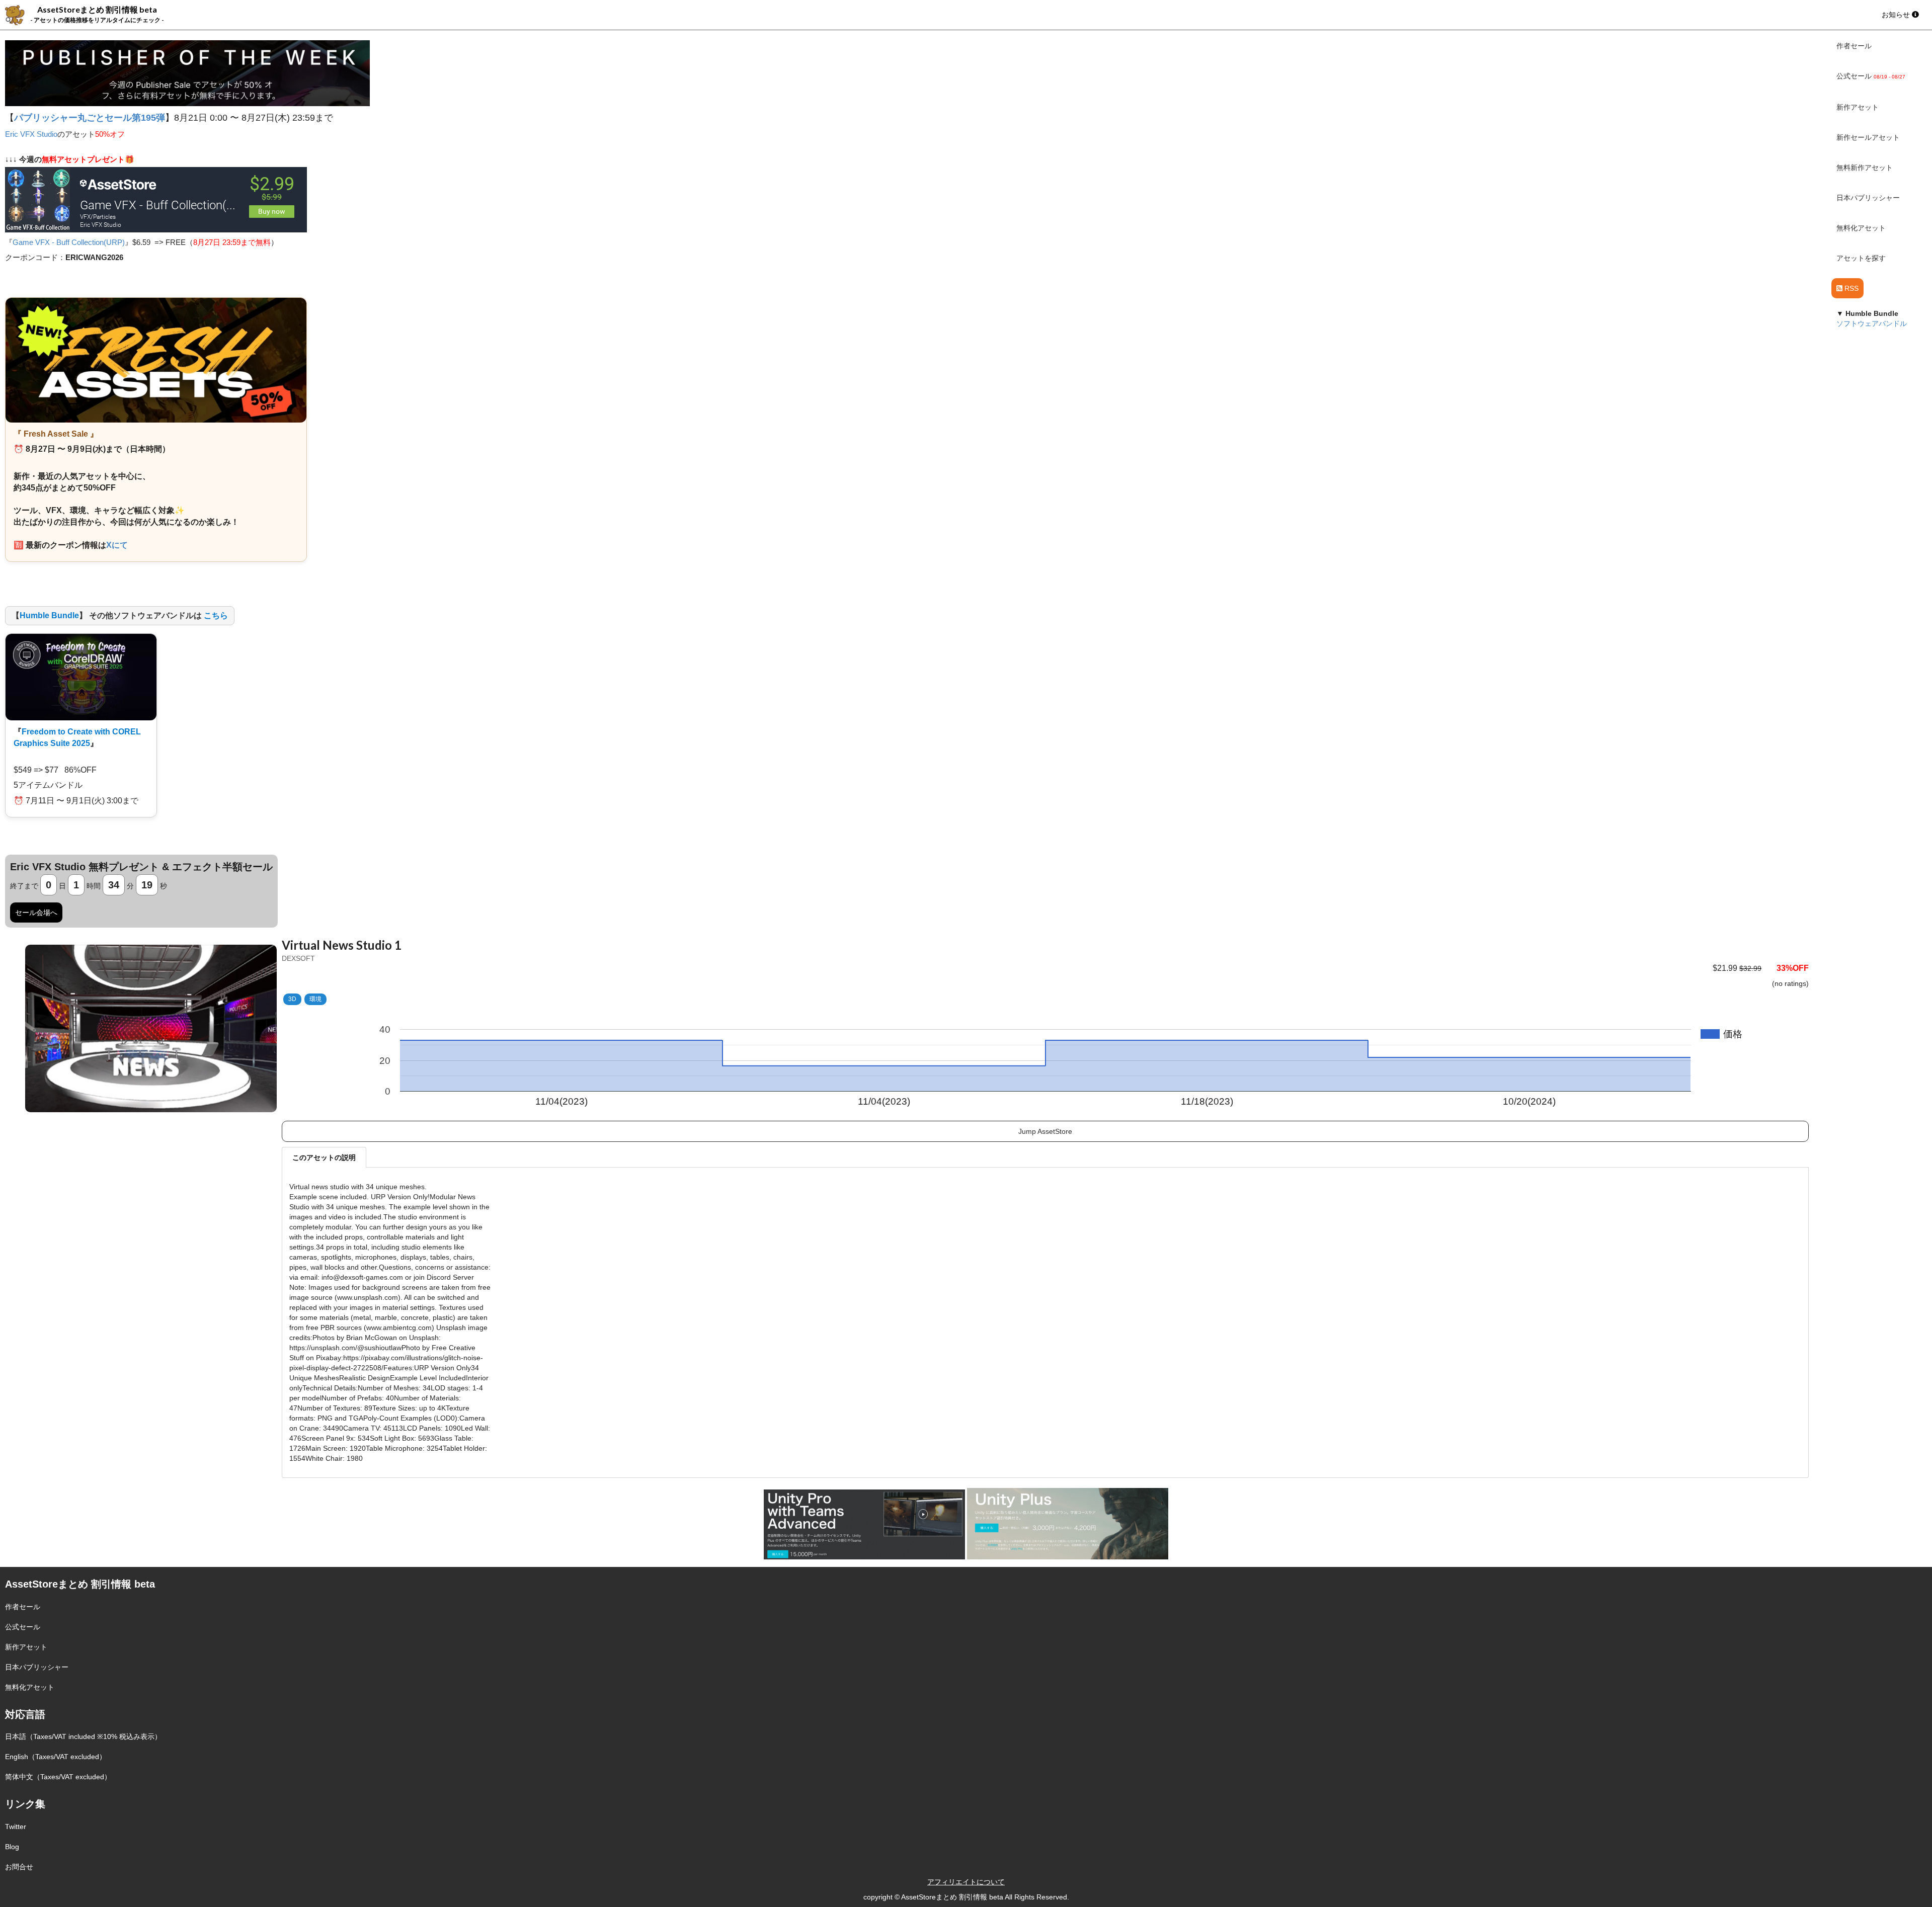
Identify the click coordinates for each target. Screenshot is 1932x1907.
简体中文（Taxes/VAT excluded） (58, 1777)
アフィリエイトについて (966, 1882)
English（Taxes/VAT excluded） (56, 1757)
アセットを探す (1861, 258)
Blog (12, 1847)
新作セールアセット (1868, 137)
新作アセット (1858, 107)
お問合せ (19, 1867)
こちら (216, 615)
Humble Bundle (49, 615)
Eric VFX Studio (31, 134)
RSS (1850, 288)
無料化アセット (1861, 228)
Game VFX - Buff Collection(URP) (69, 242)
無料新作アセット (1865, 168)
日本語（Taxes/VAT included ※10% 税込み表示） (83, 1736)
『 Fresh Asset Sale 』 (56, 434)
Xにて (117, 545)
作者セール (1854, 46)
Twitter (16, 1827)
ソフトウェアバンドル (1872, 323)
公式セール (23, 1627)
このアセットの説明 (324, 1157)
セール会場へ (36, 913)
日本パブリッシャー (1868, 198)
